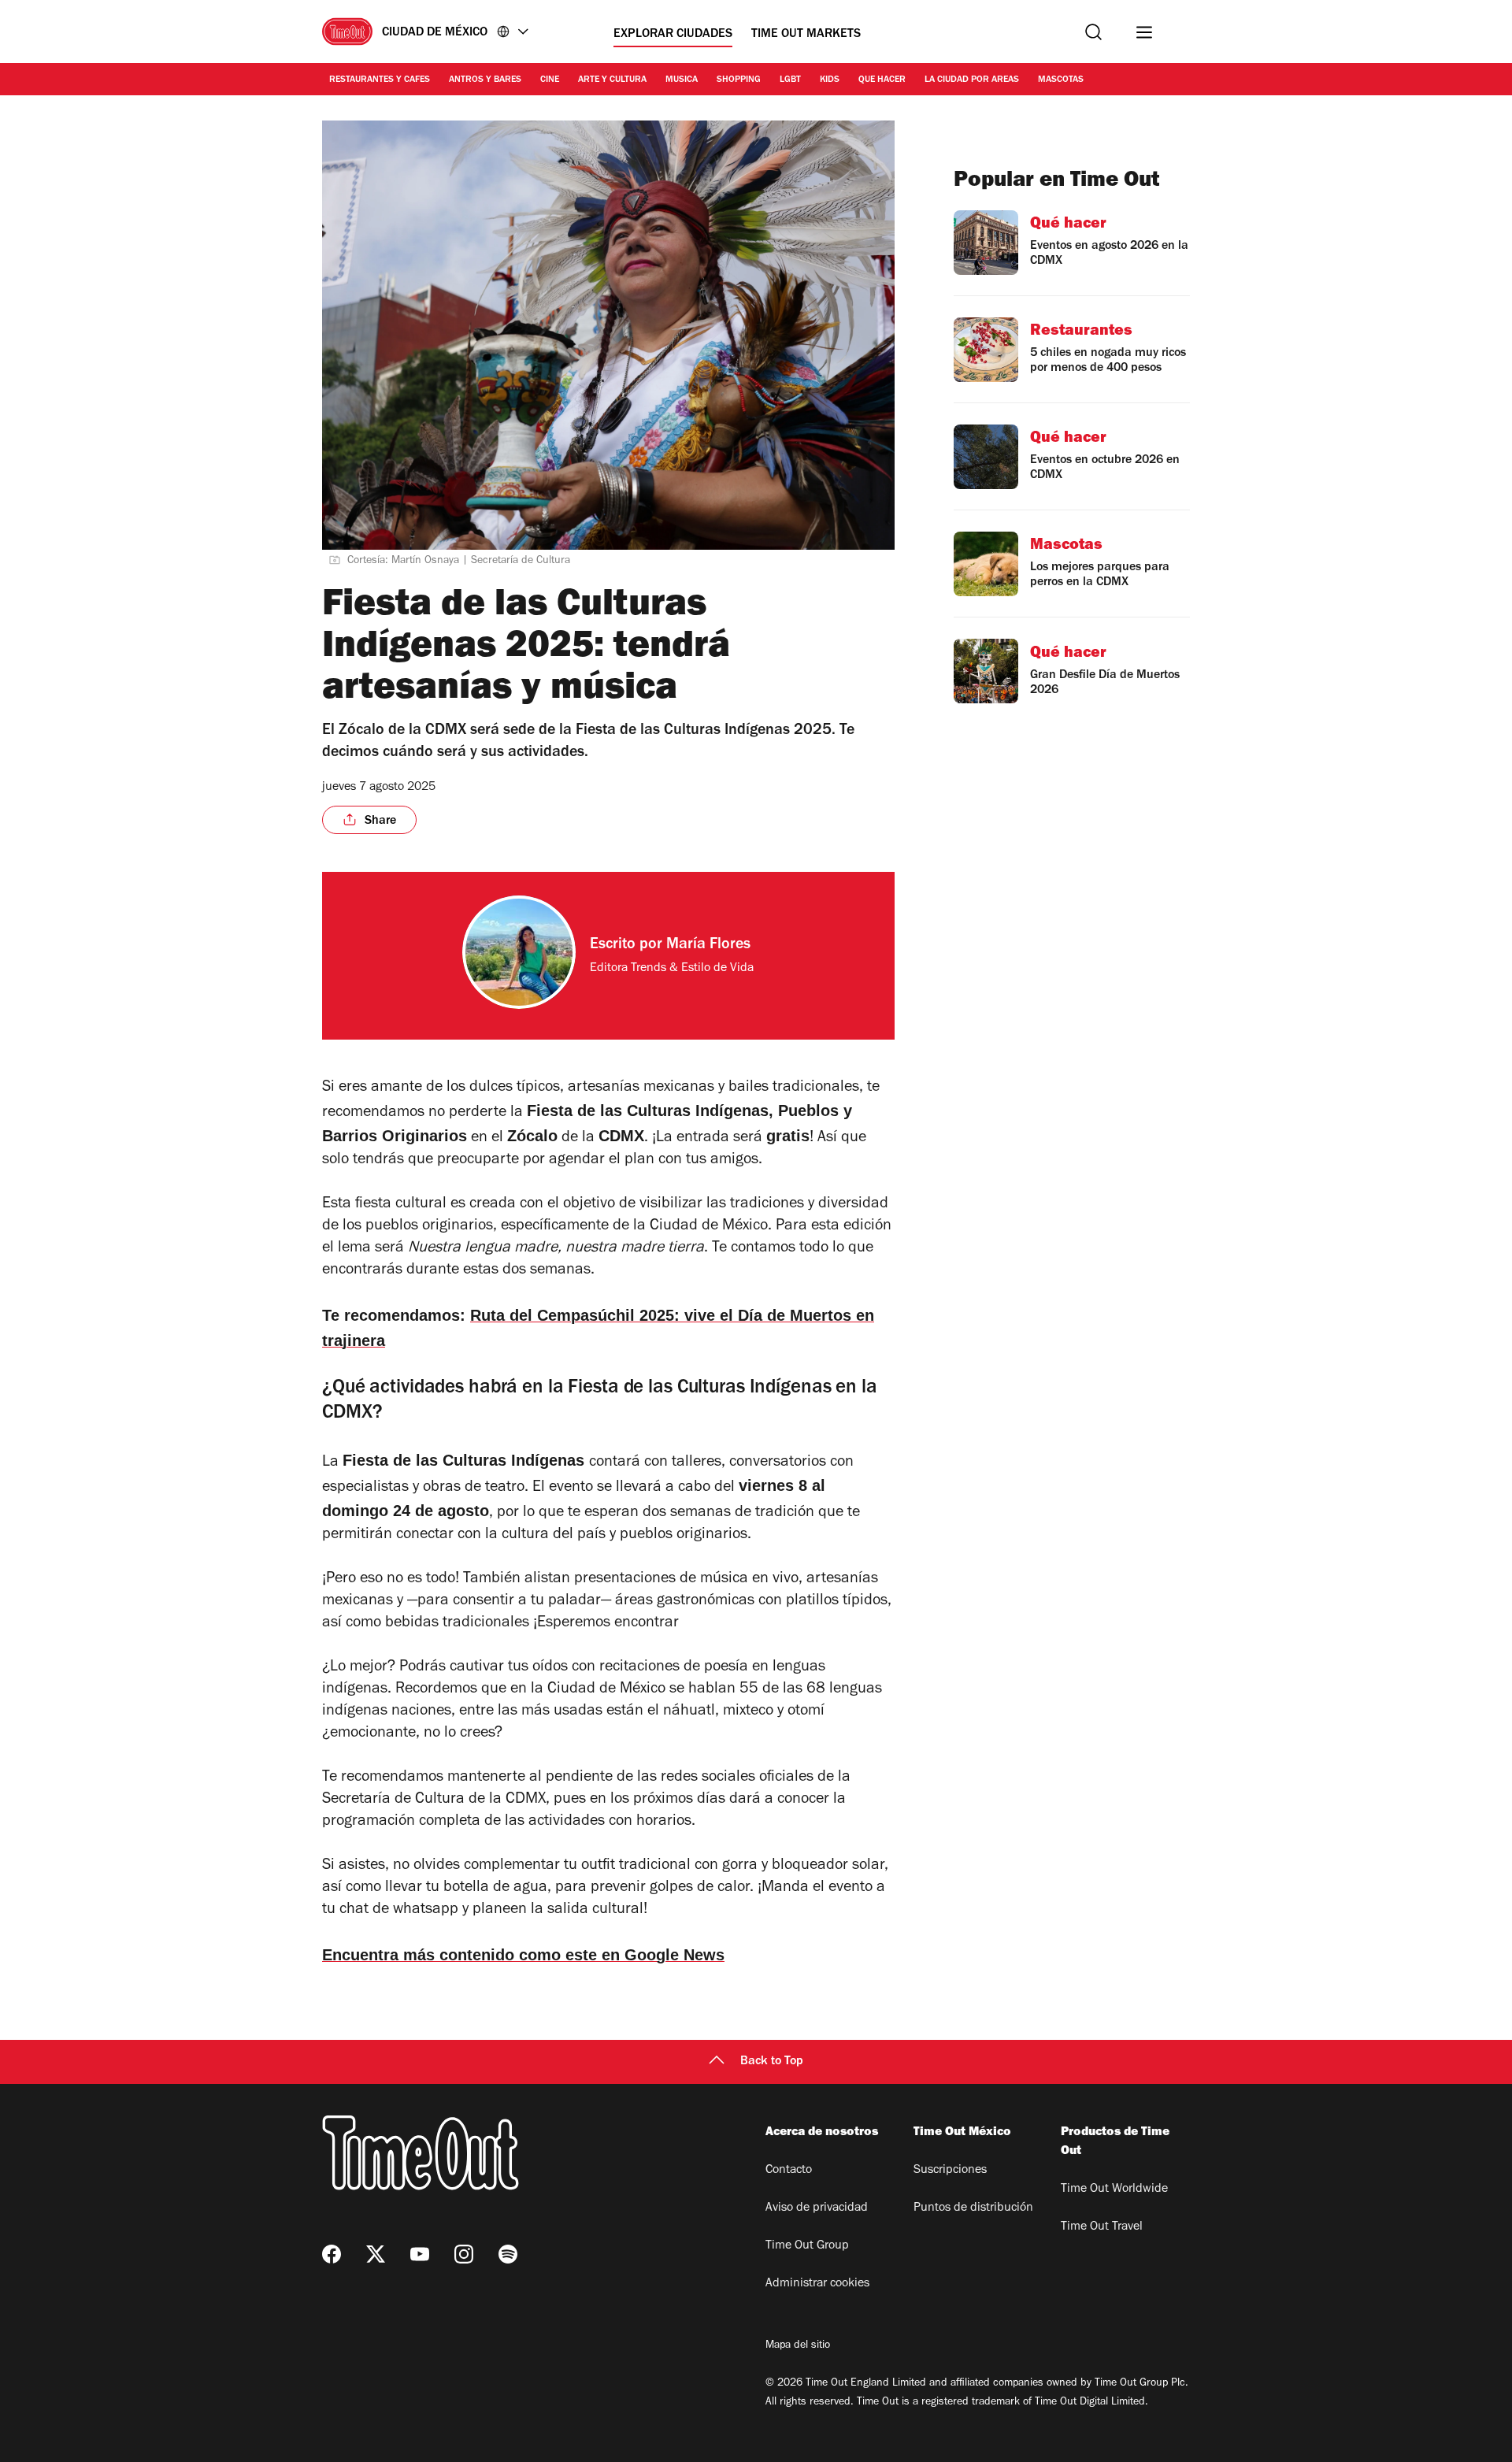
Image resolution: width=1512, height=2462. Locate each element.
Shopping (739, 80)
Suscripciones (950, 2171)
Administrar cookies (817, 2284)
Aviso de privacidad (817, 2208)
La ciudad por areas (972, 80)
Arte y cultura (612, 80)
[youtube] (420, 2254)
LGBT (790, 80)
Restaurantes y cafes (380, 80)
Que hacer (882, 80)
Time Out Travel (1102, 2227)
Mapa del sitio (798, 2346)
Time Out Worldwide (1114, 2189)
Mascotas (1061, 80)
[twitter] (376, 2254)
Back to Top (772, 2062)
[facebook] (332, 2254)
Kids (830, 80)
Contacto (789, 2171)
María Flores (708, 946)
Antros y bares (485, 80)
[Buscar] (1093, 32)
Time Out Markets (806, 35)
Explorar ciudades (673, 35)
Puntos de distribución (973, 2208)
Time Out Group (807, 2246)
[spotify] (508, 2254)
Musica (682, 80)
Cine (550, 80)
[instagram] (464, 2254)
